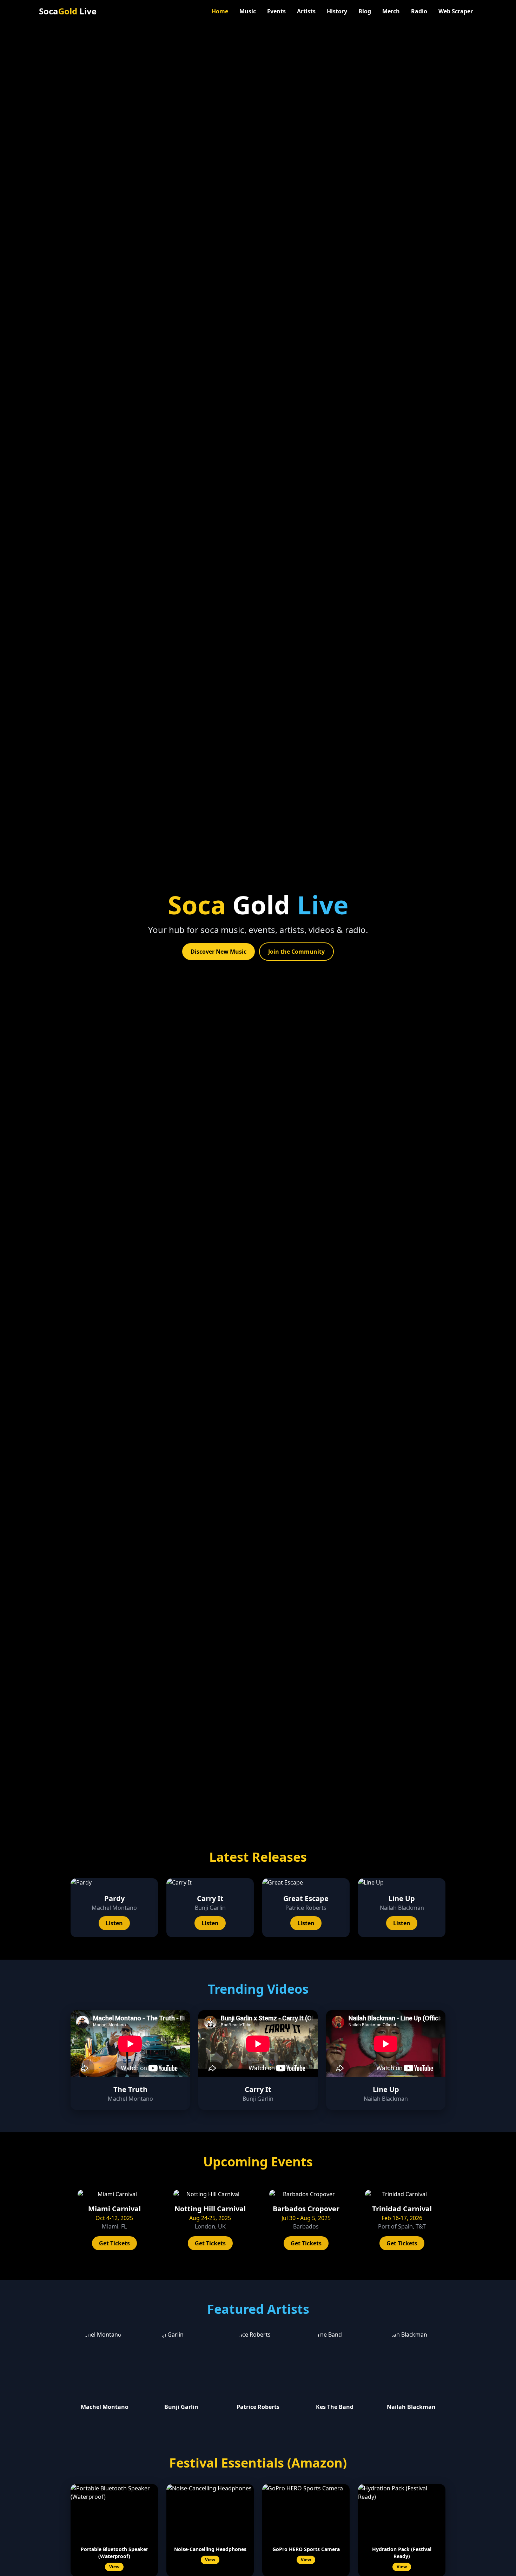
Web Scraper (456, 11)
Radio (419, 11)
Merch (391, 11)
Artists (306, 11)
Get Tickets (114, 2243)
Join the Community (296, 952)
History (337, 11)
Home (220, 11)
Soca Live (68, 11)
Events (276, 11)
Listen (114, 1923)
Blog (365, 11)
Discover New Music (219, 952)
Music (248, 11)
